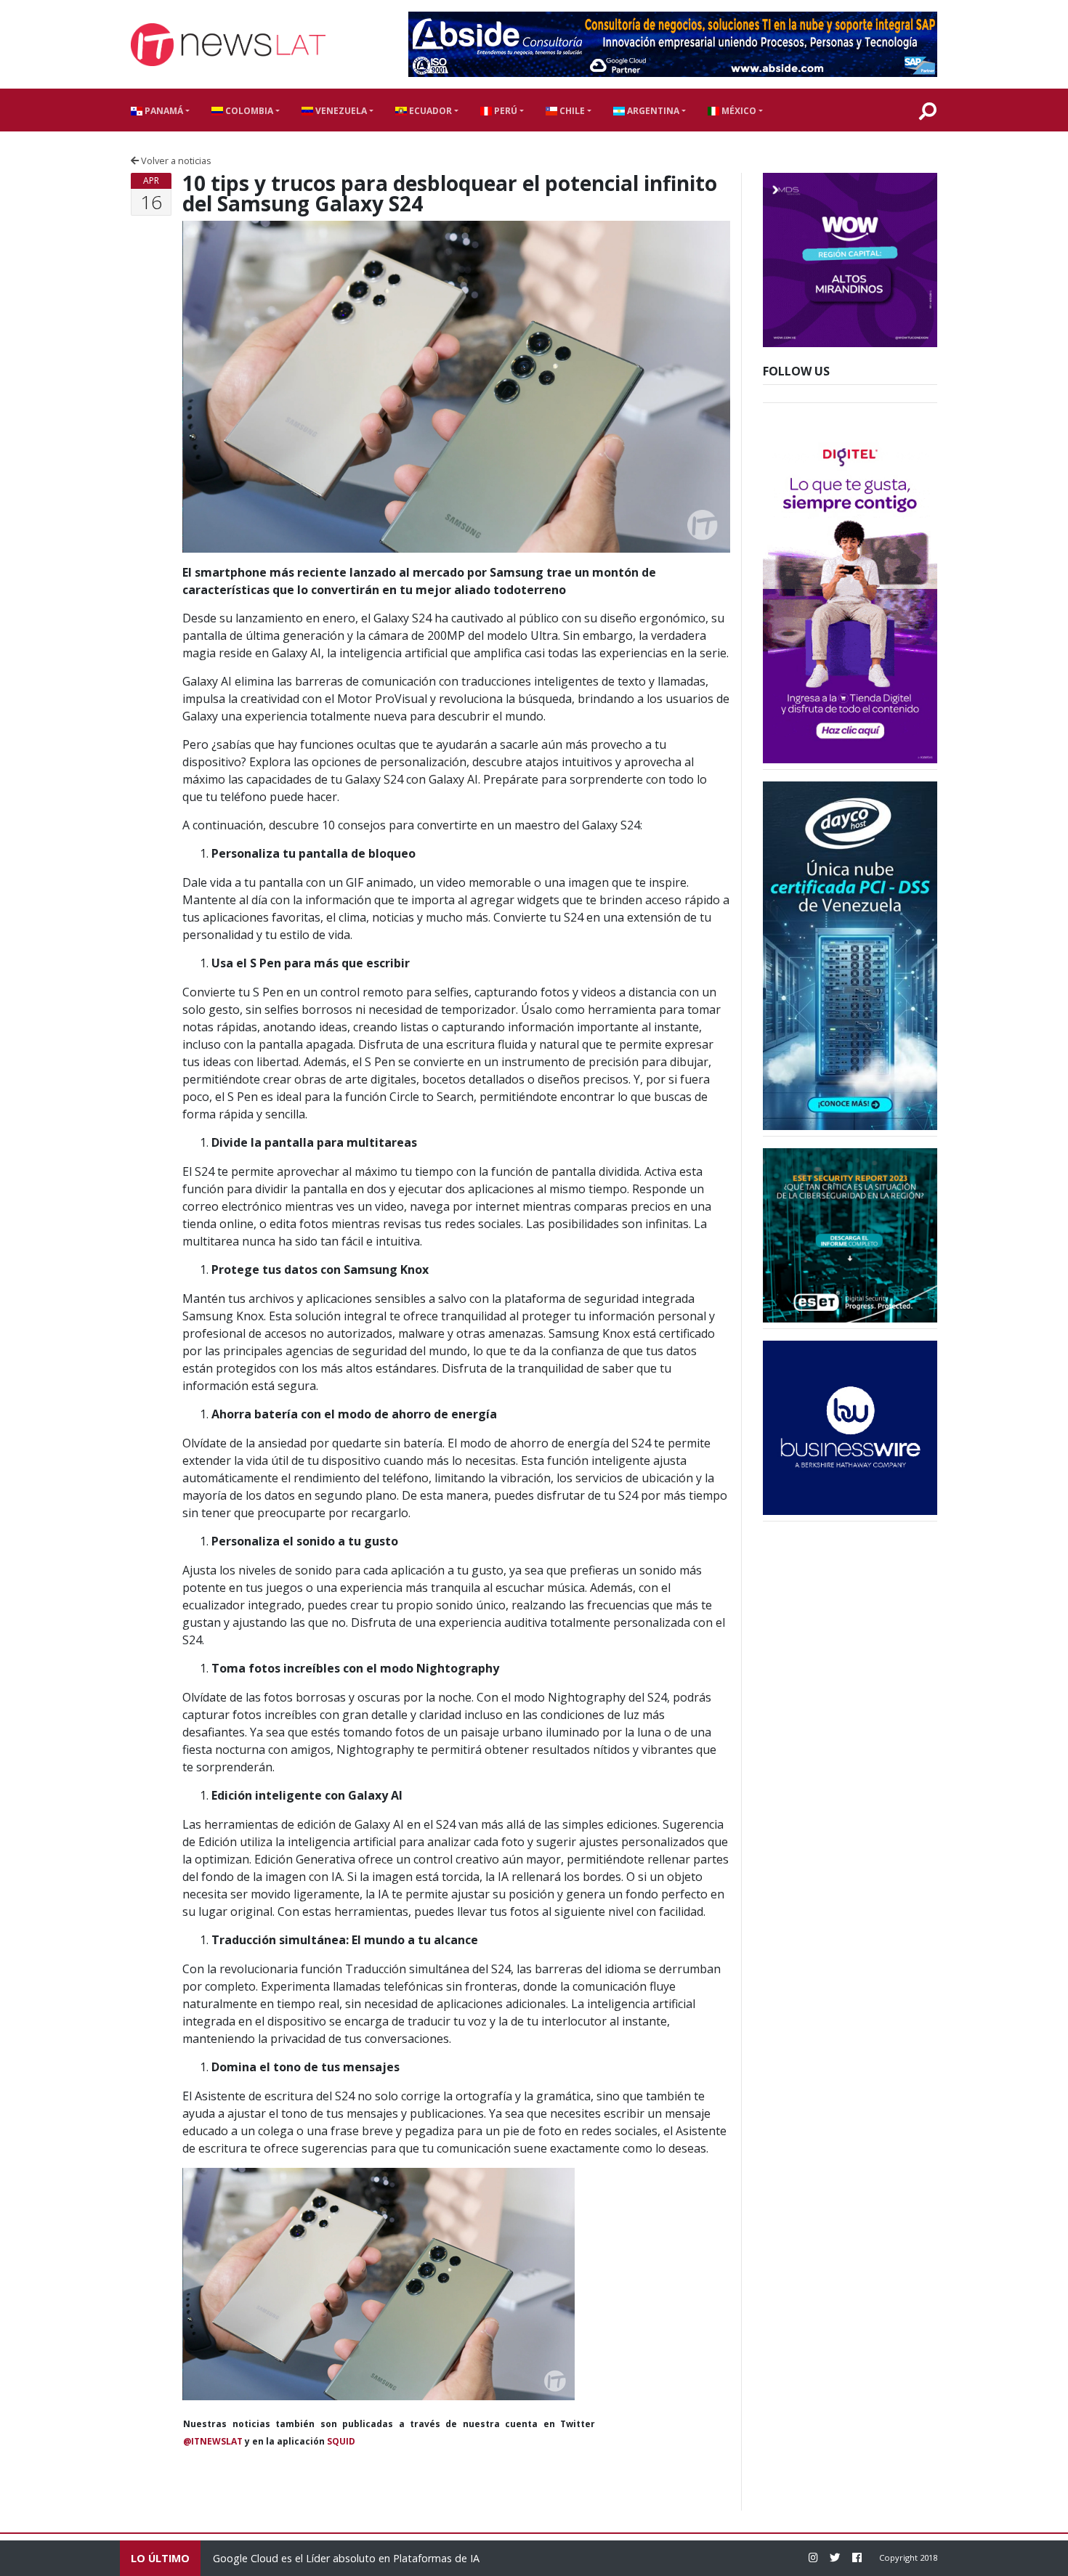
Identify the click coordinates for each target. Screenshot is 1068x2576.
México (738, 111)
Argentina (652, 111)
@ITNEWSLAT (213, 2441)
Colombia (248, 111)
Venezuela (340, 111)
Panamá (163, 111)
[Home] (228, 45)
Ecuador (429, 111)
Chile (571, 111)
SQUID (341, 2441)
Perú (505, 111)
